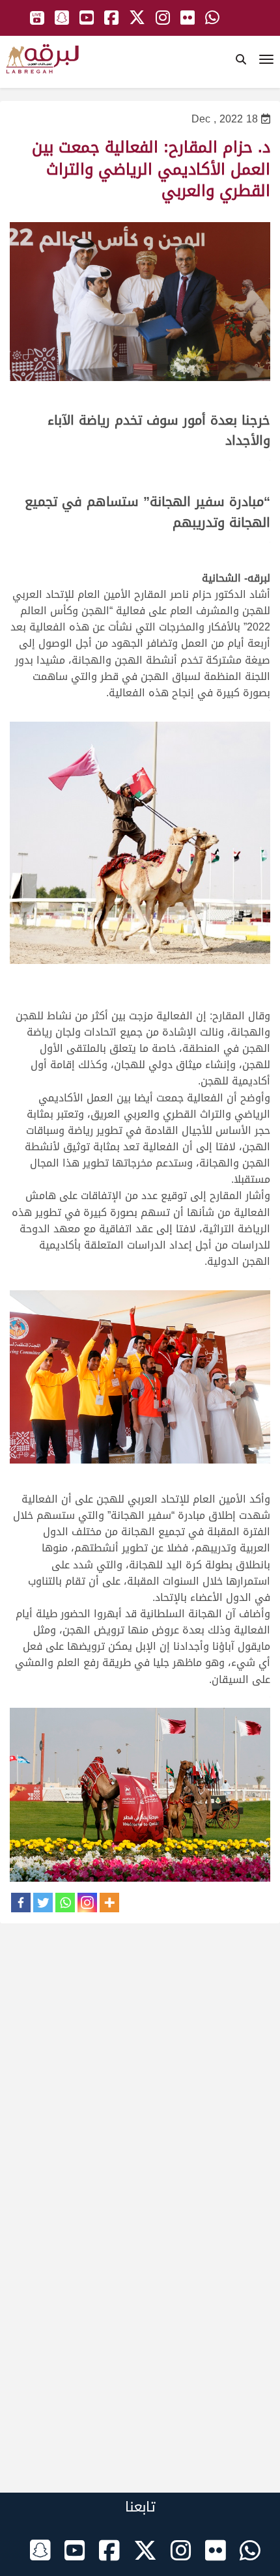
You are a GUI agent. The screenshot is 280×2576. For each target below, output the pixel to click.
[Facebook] (21, 1903)
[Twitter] (43, 1903)
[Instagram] (87, 1903)
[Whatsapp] (65, 1903)
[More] (109, 1903)
